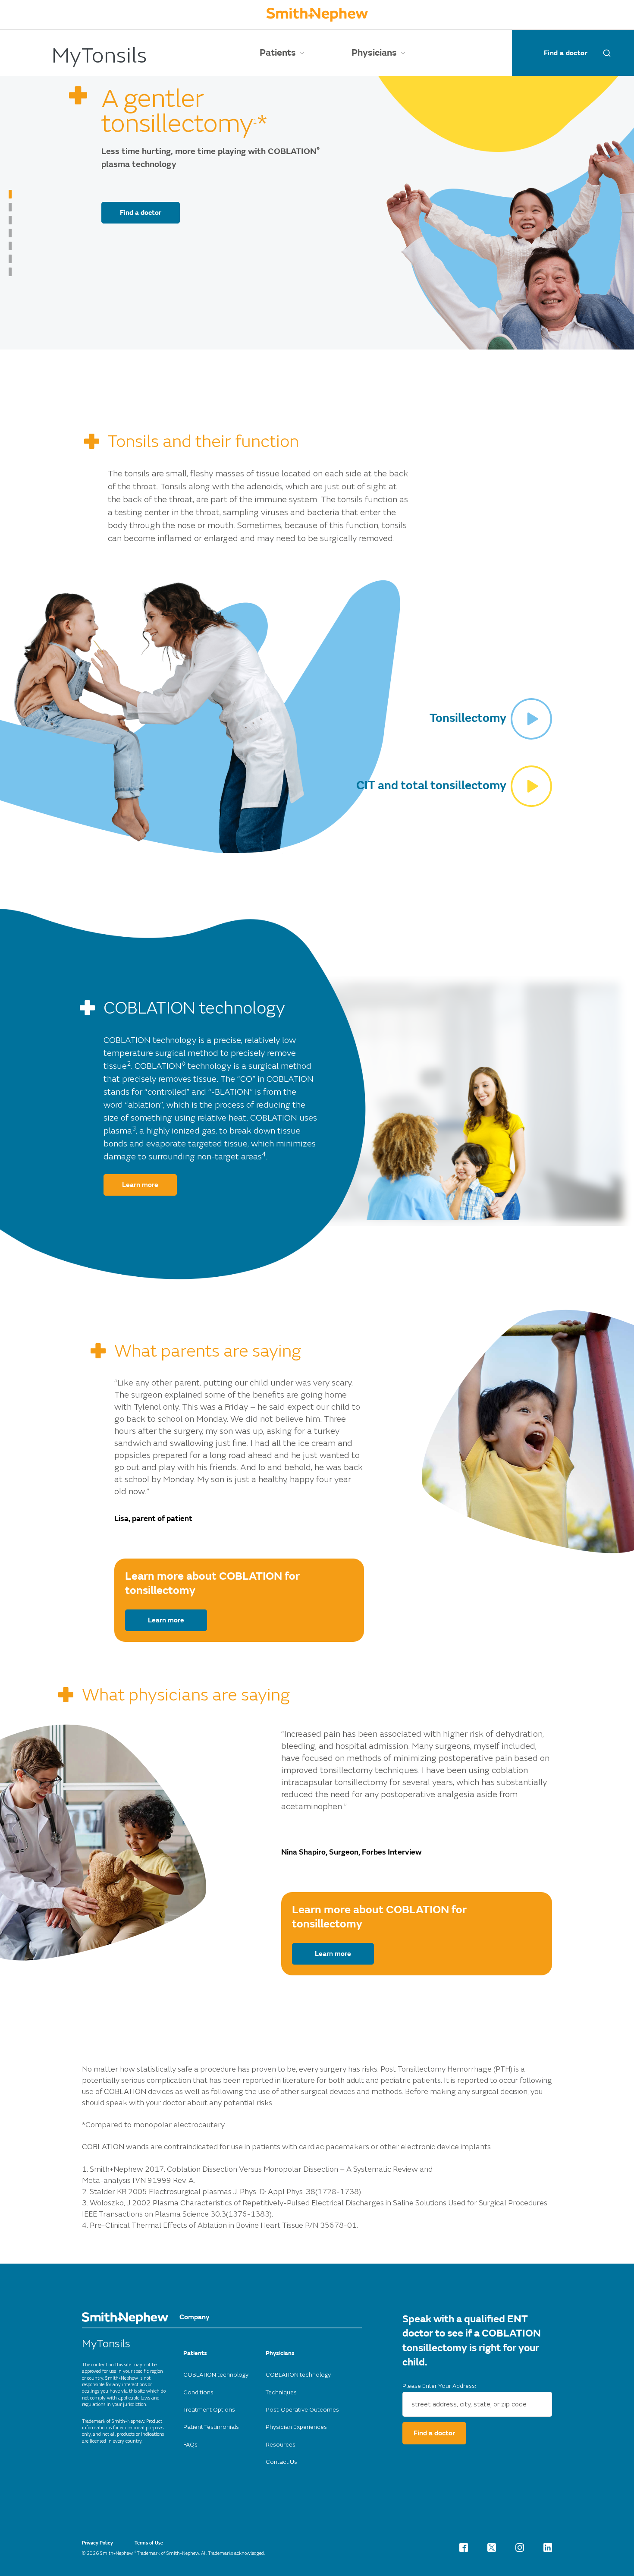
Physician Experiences (296, 2427)
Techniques (281, 2392)
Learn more (140, 1185)
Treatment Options (209, 2410)
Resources (281, 2445)
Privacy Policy (97, 2543)
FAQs (190, 2445)
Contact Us (281, 2462)
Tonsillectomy (468, 718)
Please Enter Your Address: (439, 2386)
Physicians (374, 53)
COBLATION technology (216, 2375)
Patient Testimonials (211, 2427)
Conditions (198, 2392)
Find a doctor (566, 53)
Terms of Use (149, 2543)
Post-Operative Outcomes (302, 2410)
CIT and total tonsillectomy (431, 786)
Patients (278, 53)
